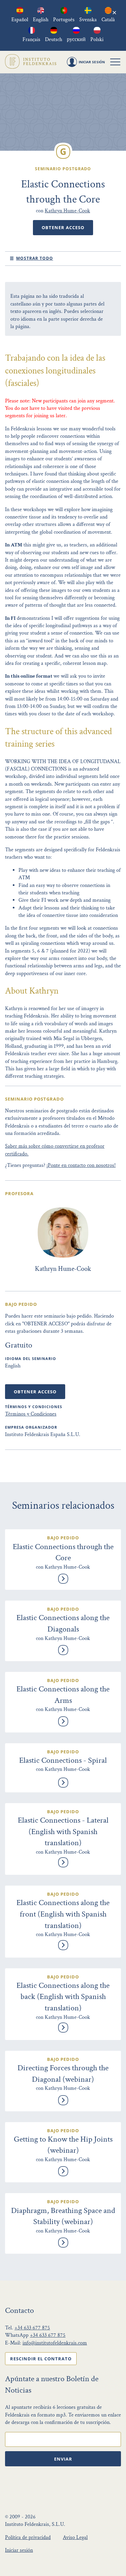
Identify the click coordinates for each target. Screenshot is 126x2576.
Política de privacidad (28, 2537)
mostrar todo (35, 258)
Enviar (63, 2459)
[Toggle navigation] (115, 62)
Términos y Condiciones (31, 1414)
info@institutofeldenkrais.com (55, 2343)
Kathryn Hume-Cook (67, 211)
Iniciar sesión (19, 2550)
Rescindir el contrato (41, 2359)
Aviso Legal (75, 2537)
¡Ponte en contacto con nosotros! (81, 1165)
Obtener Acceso (63, 227)
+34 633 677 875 (32, 2328)
